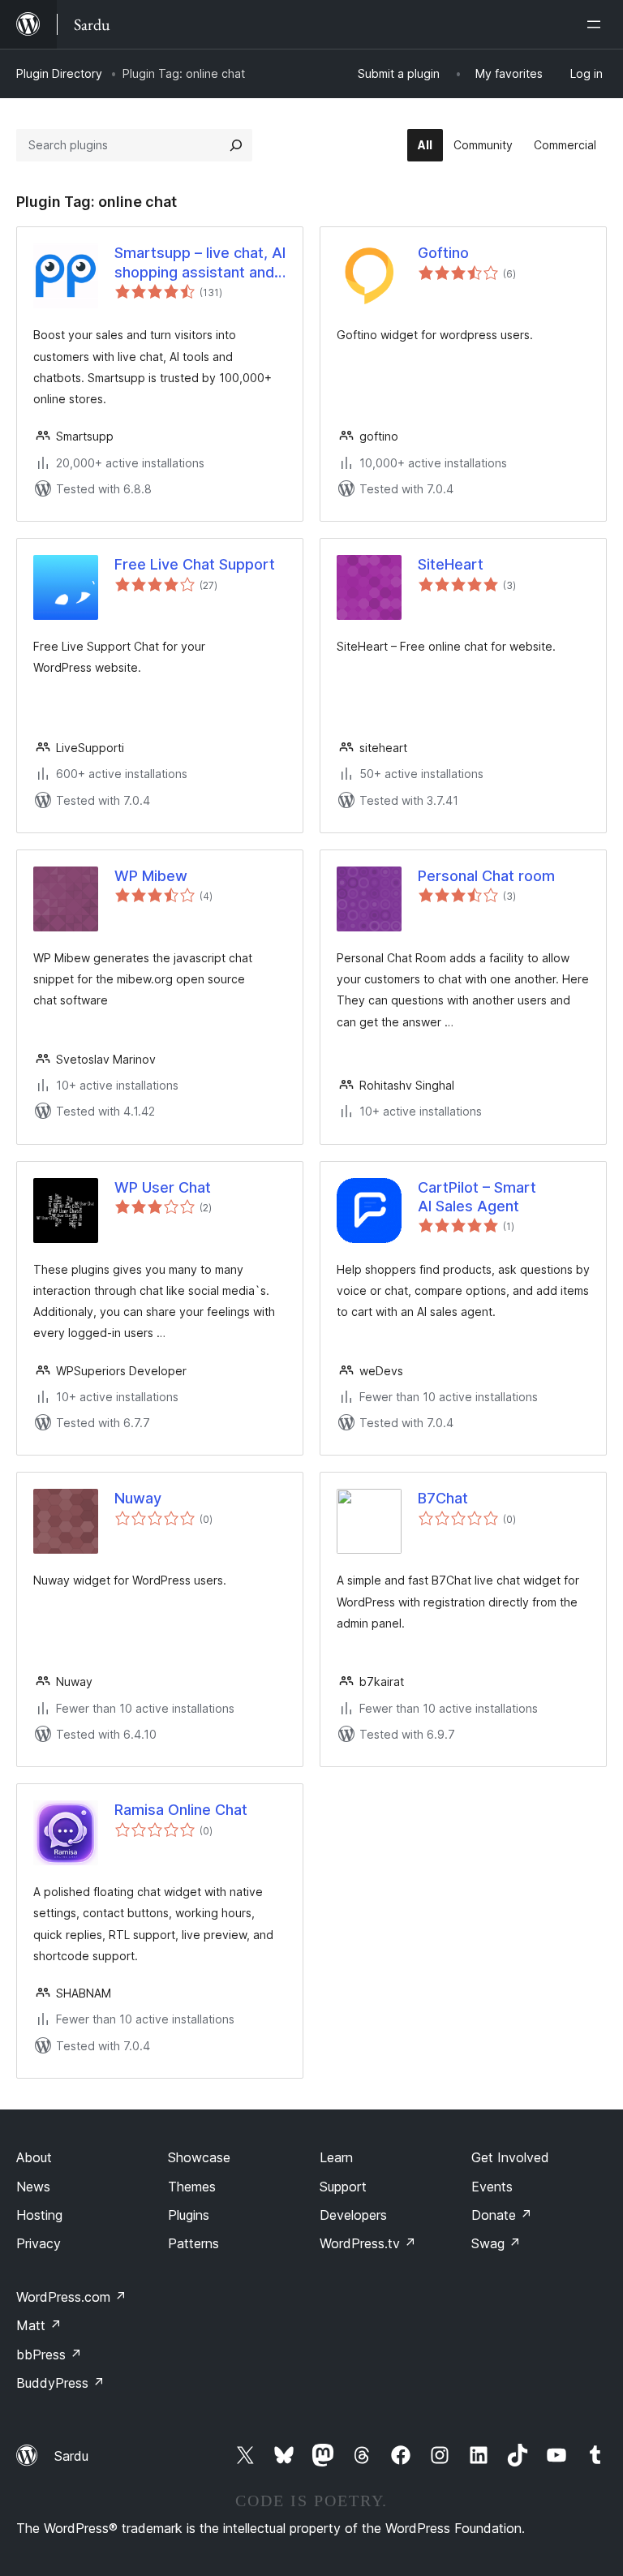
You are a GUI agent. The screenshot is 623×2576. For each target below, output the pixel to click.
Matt (39, 2325)
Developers (353, 2215)
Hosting (39, 2215)
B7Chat (443, 1498)
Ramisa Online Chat (181, 1810)
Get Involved (510, 2157)
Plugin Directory (59, 73)
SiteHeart (451, 564)
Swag (496, 2243)
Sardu (71, 2456)
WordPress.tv (368, 2243)
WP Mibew (151, 876)
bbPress (49, 2355)
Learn (336, 2157)
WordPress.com (71, 2297)
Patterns (193, 2243)
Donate (502, 2215)
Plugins (189, 2215)
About (34, 2157)
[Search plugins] (236, 145)
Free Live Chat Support (195, 564)
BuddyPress (60, 2383)
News (33, 2187)
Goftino (443, 253)
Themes (192, 2187)
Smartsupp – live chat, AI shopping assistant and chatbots (200, 263)
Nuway (138, 1498)
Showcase (199, 2157)
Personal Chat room (486, 876)
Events (492, 2187)
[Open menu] (597, 24)
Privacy (39, 2243)
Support (343, 2187)
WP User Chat (163, 1187)
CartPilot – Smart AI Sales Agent (477, 1197)
